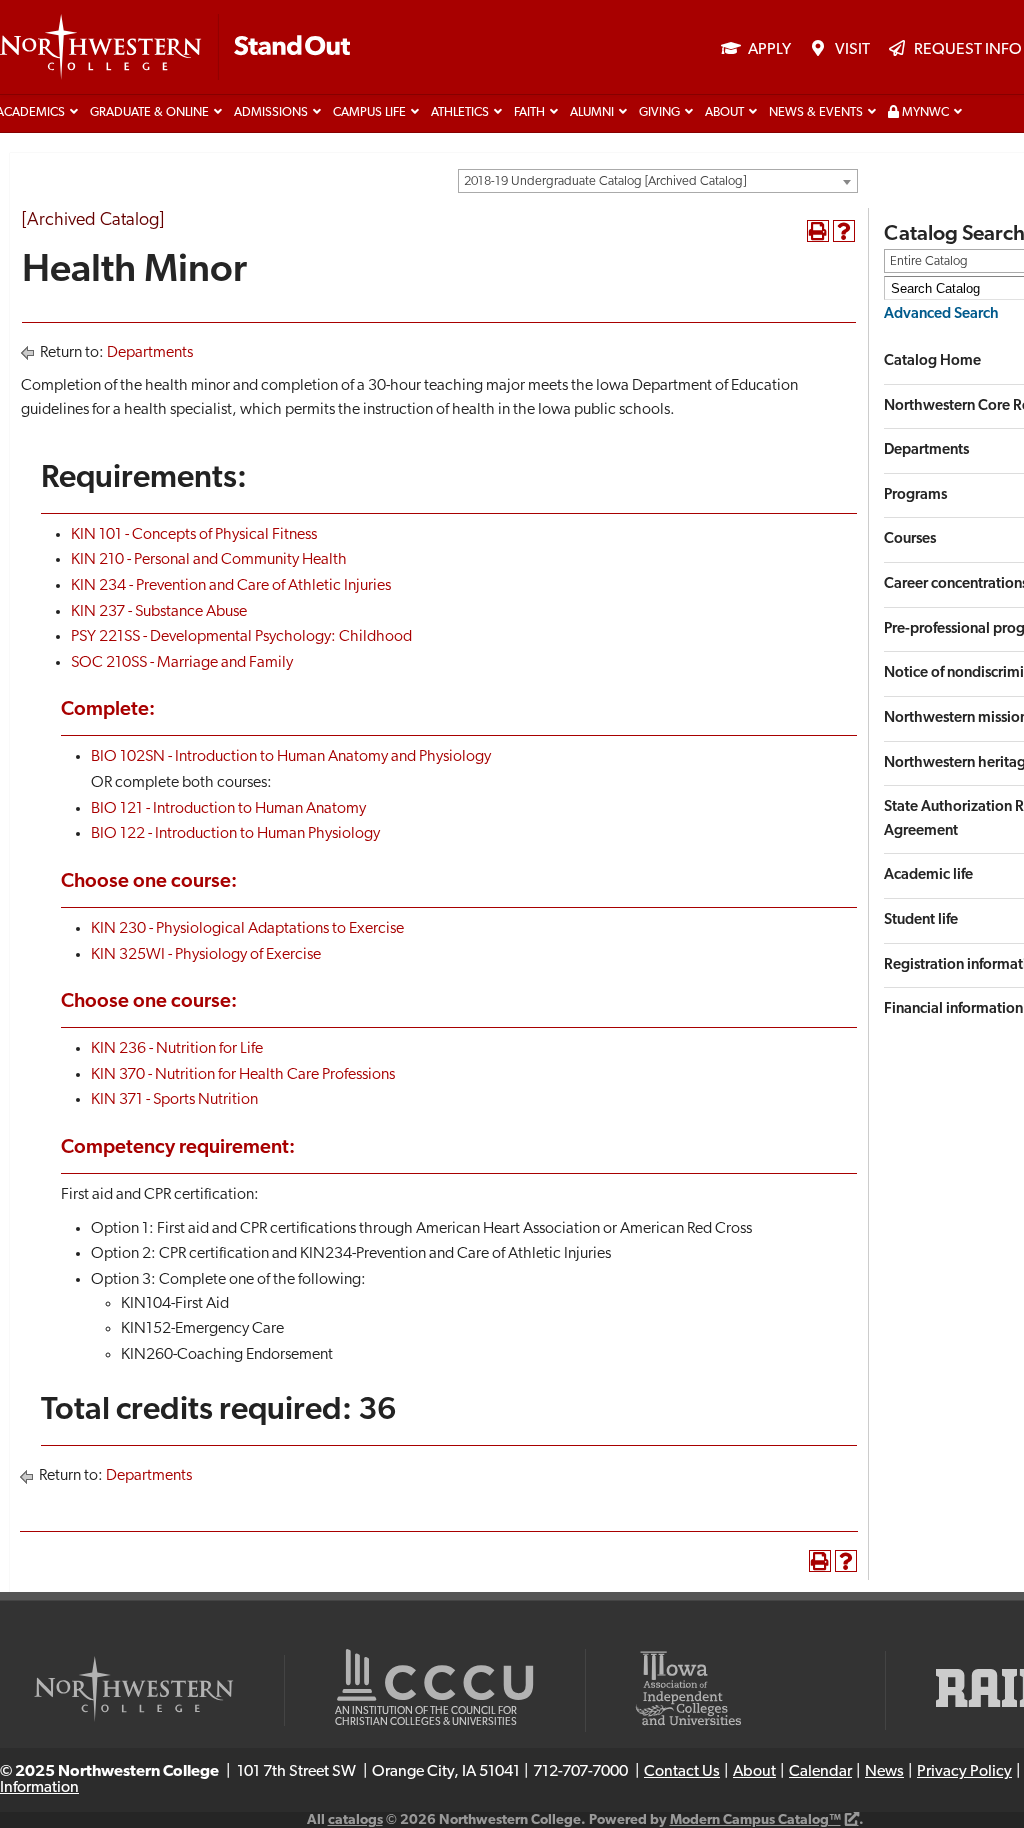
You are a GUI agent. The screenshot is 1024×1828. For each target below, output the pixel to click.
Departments (150, 353)
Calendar (820, 1772)
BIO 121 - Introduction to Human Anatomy (228, 809)
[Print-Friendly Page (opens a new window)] (818, 231)
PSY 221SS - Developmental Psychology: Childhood (241, 637)
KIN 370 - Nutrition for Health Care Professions (243, 1075)
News (884, 1772)
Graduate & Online (149, 113)
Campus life (369, 113)
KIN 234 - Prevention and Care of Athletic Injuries (231, 586)
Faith (529, 113)
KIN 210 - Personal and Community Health (209, 560)
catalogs (355, 1820)
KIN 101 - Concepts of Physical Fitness (194, 535)
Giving (659, 113)
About (724, 113)
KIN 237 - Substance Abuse (159, 612)
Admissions (271, 113)
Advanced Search (941, 314)
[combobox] (658, 181)
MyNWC (924, 113)
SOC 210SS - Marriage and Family (182, 663)
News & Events (816, 113)
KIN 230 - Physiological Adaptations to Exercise (247, 929)
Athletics (460, 113)
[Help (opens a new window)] (844, 231)
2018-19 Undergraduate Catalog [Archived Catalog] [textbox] (605, 181)
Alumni (592, 113)
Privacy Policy (964, 1772)
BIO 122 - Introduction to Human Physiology (235, 834)
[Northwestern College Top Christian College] (175, 48)
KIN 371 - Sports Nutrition (174, 1100)
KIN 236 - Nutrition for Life (177, 1049)
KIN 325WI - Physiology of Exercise (206, 955)
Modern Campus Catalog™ (755, 1820)
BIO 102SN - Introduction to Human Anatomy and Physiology (291, 757)
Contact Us (682, 1772)
